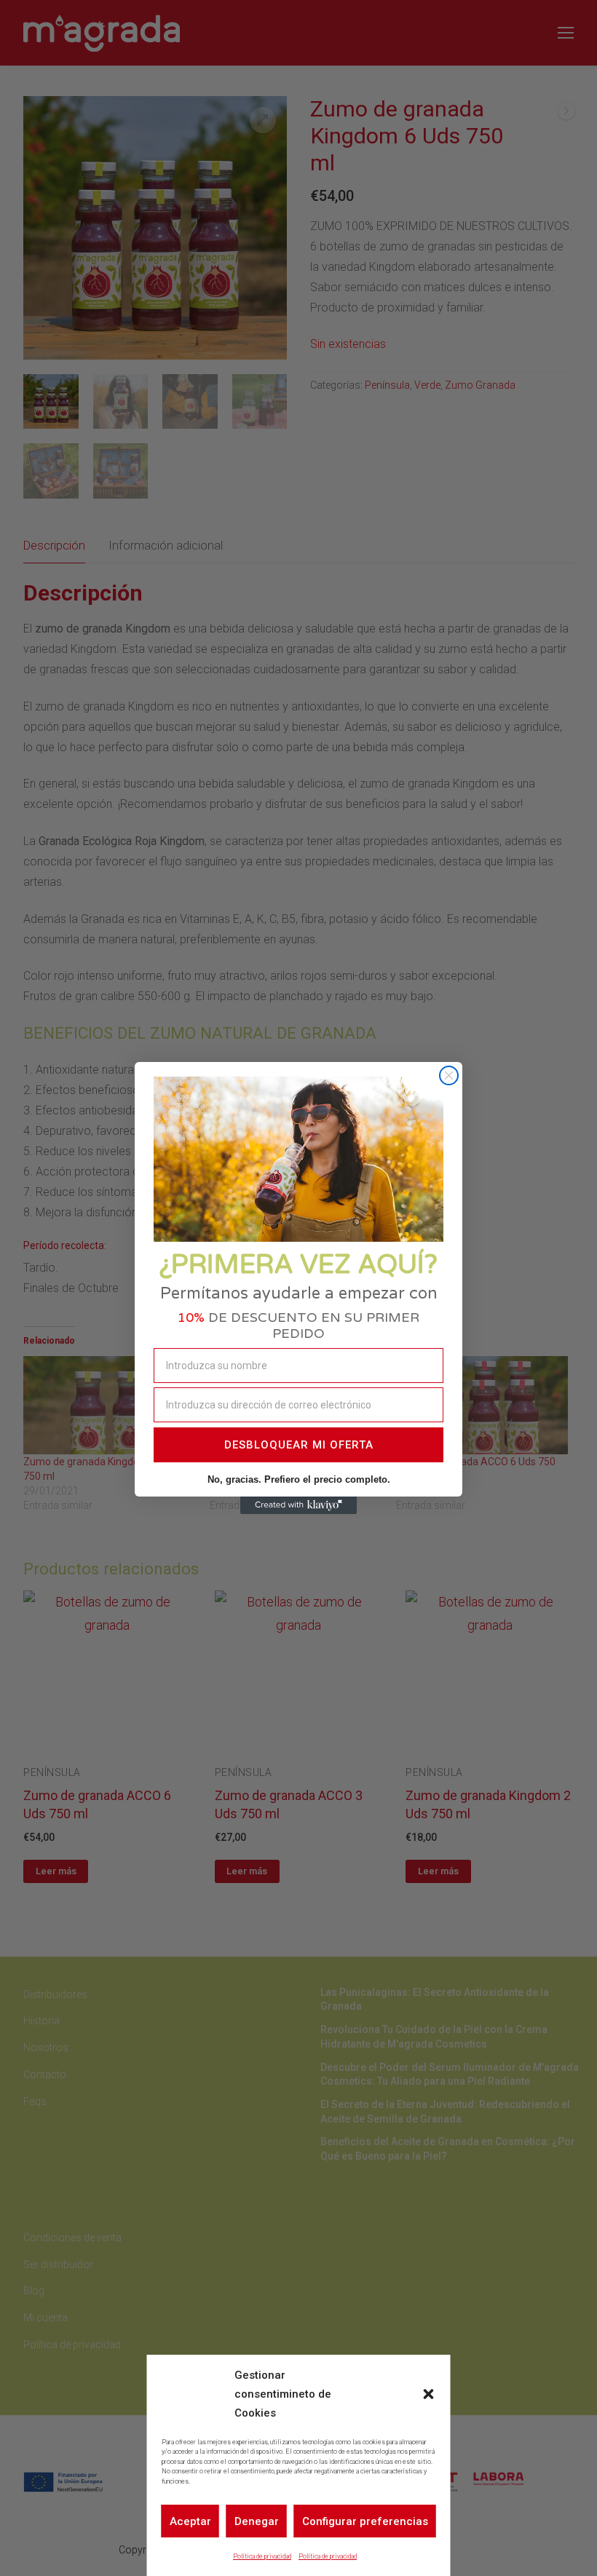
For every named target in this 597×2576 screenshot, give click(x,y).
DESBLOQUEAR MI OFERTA (299, 1445)
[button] (429, 2394)
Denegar (257, 2521)
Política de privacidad (262, 2556)
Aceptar (190, 2521)
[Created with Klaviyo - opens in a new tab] (298, 1505)
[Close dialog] (449, 1075)
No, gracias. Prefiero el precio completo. (299, 1479)
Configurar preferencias (365, 2521)
